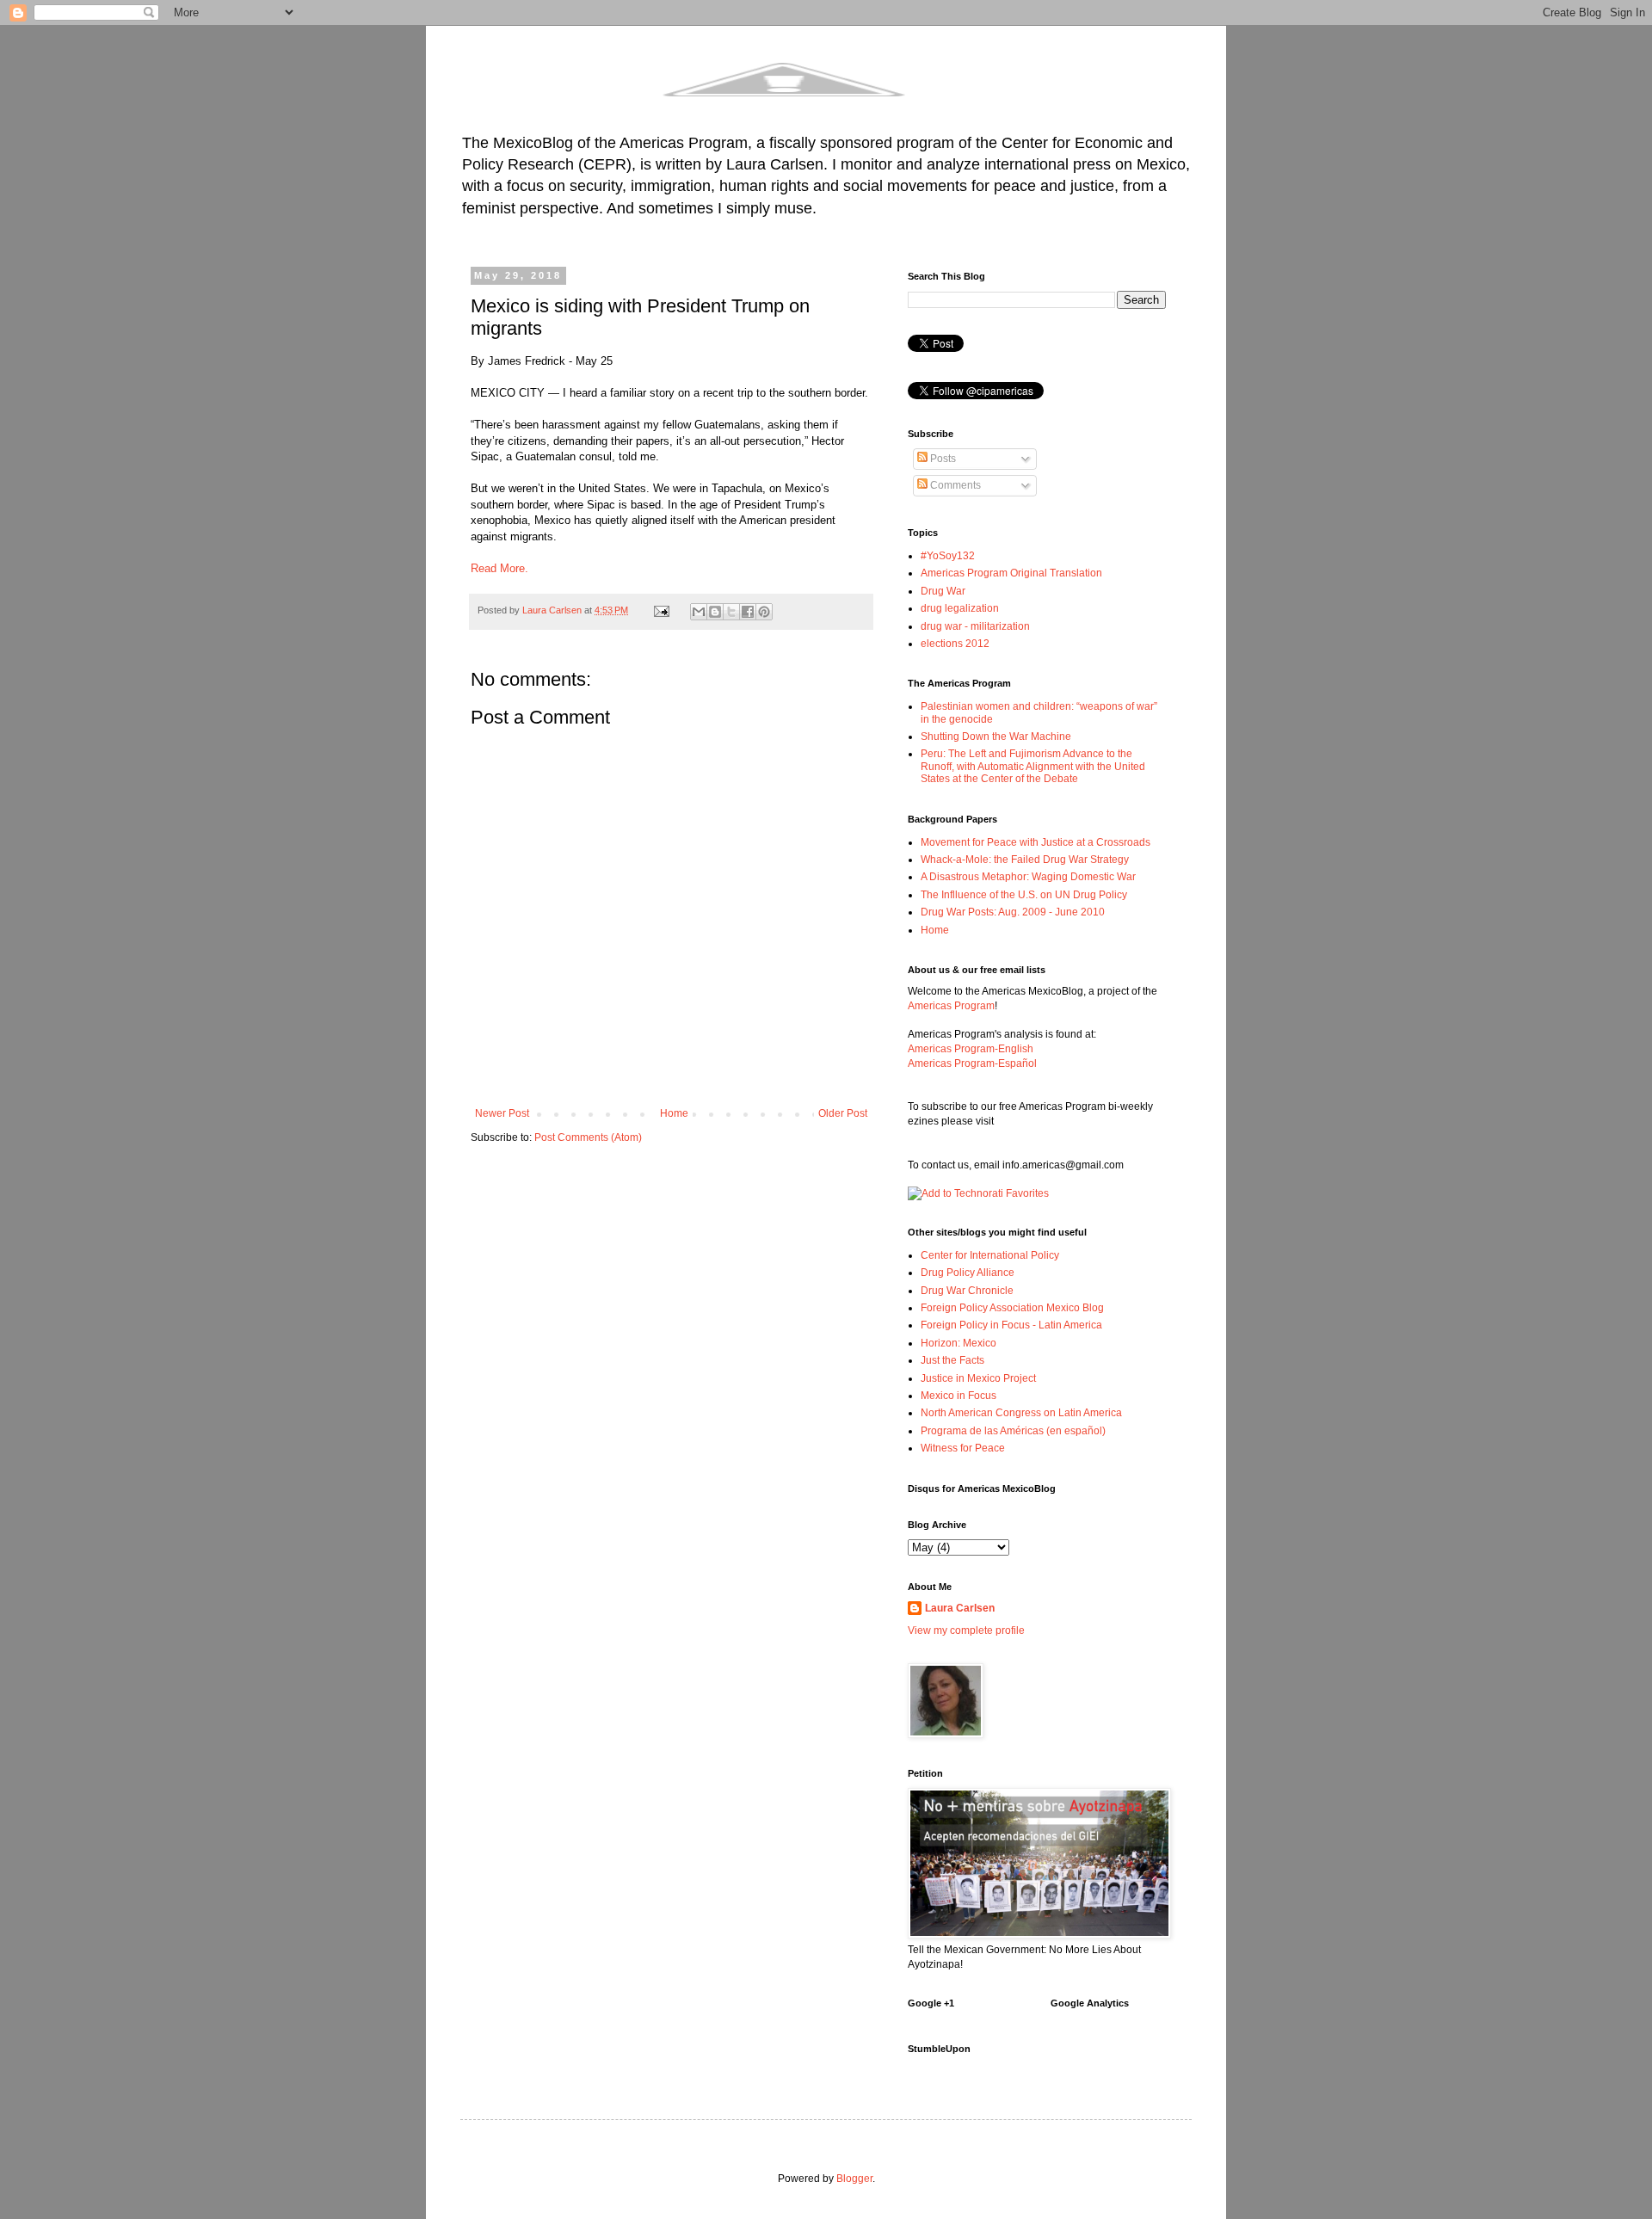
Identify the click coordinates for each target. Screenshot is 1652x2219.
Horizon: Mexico (959, 1343)
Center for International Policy (990, 1255)
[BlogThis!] (715, 612)
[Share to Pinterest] (764, 612)
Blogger (854, 2179)
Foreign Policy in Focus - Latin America (1011, 1325)
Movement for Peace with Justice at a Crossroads (1036, 842)
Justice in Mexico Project (978, 1378)
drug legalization (960, 608)
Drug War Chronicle (967, 1291)
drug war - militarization (975, 626)
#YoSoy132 (948, 556)
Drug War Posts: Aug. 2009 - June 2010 (1013, 912)
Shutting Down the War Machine (996, 737)
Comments (954, 485)
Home (674, 1113)
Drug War (943, 591)
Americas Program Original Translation (1011, 573)
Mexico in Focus (959, 1396)
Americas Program (951, 1006)
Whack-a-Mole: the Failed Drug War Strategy (1025, 860)
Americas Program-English (971, 1049)
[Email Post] (661, 610)
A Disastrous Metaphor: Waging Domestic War (1028, 877)
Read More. (501, 568)
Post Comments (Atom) (588, 1137)
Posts (942, 459)
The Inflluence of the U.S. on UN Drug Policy (1024, 895)
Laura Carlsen (960, 1608)
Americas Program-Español (972, 1063)
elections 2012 (955, 644)
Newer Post (502, 1113)
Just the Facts (952, 1360)
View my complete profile (966, 1630)
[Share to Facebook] (748, 612)
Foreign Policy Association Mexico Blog (1012, 1308)
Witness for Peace (963, 1448)
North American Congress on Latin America (1021, 1413)
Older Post (843, 1113)
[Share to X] (731, 612)
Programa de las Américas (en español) (1013, 1431)
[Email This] (699, 612)
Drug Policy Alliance (968, 1273)
